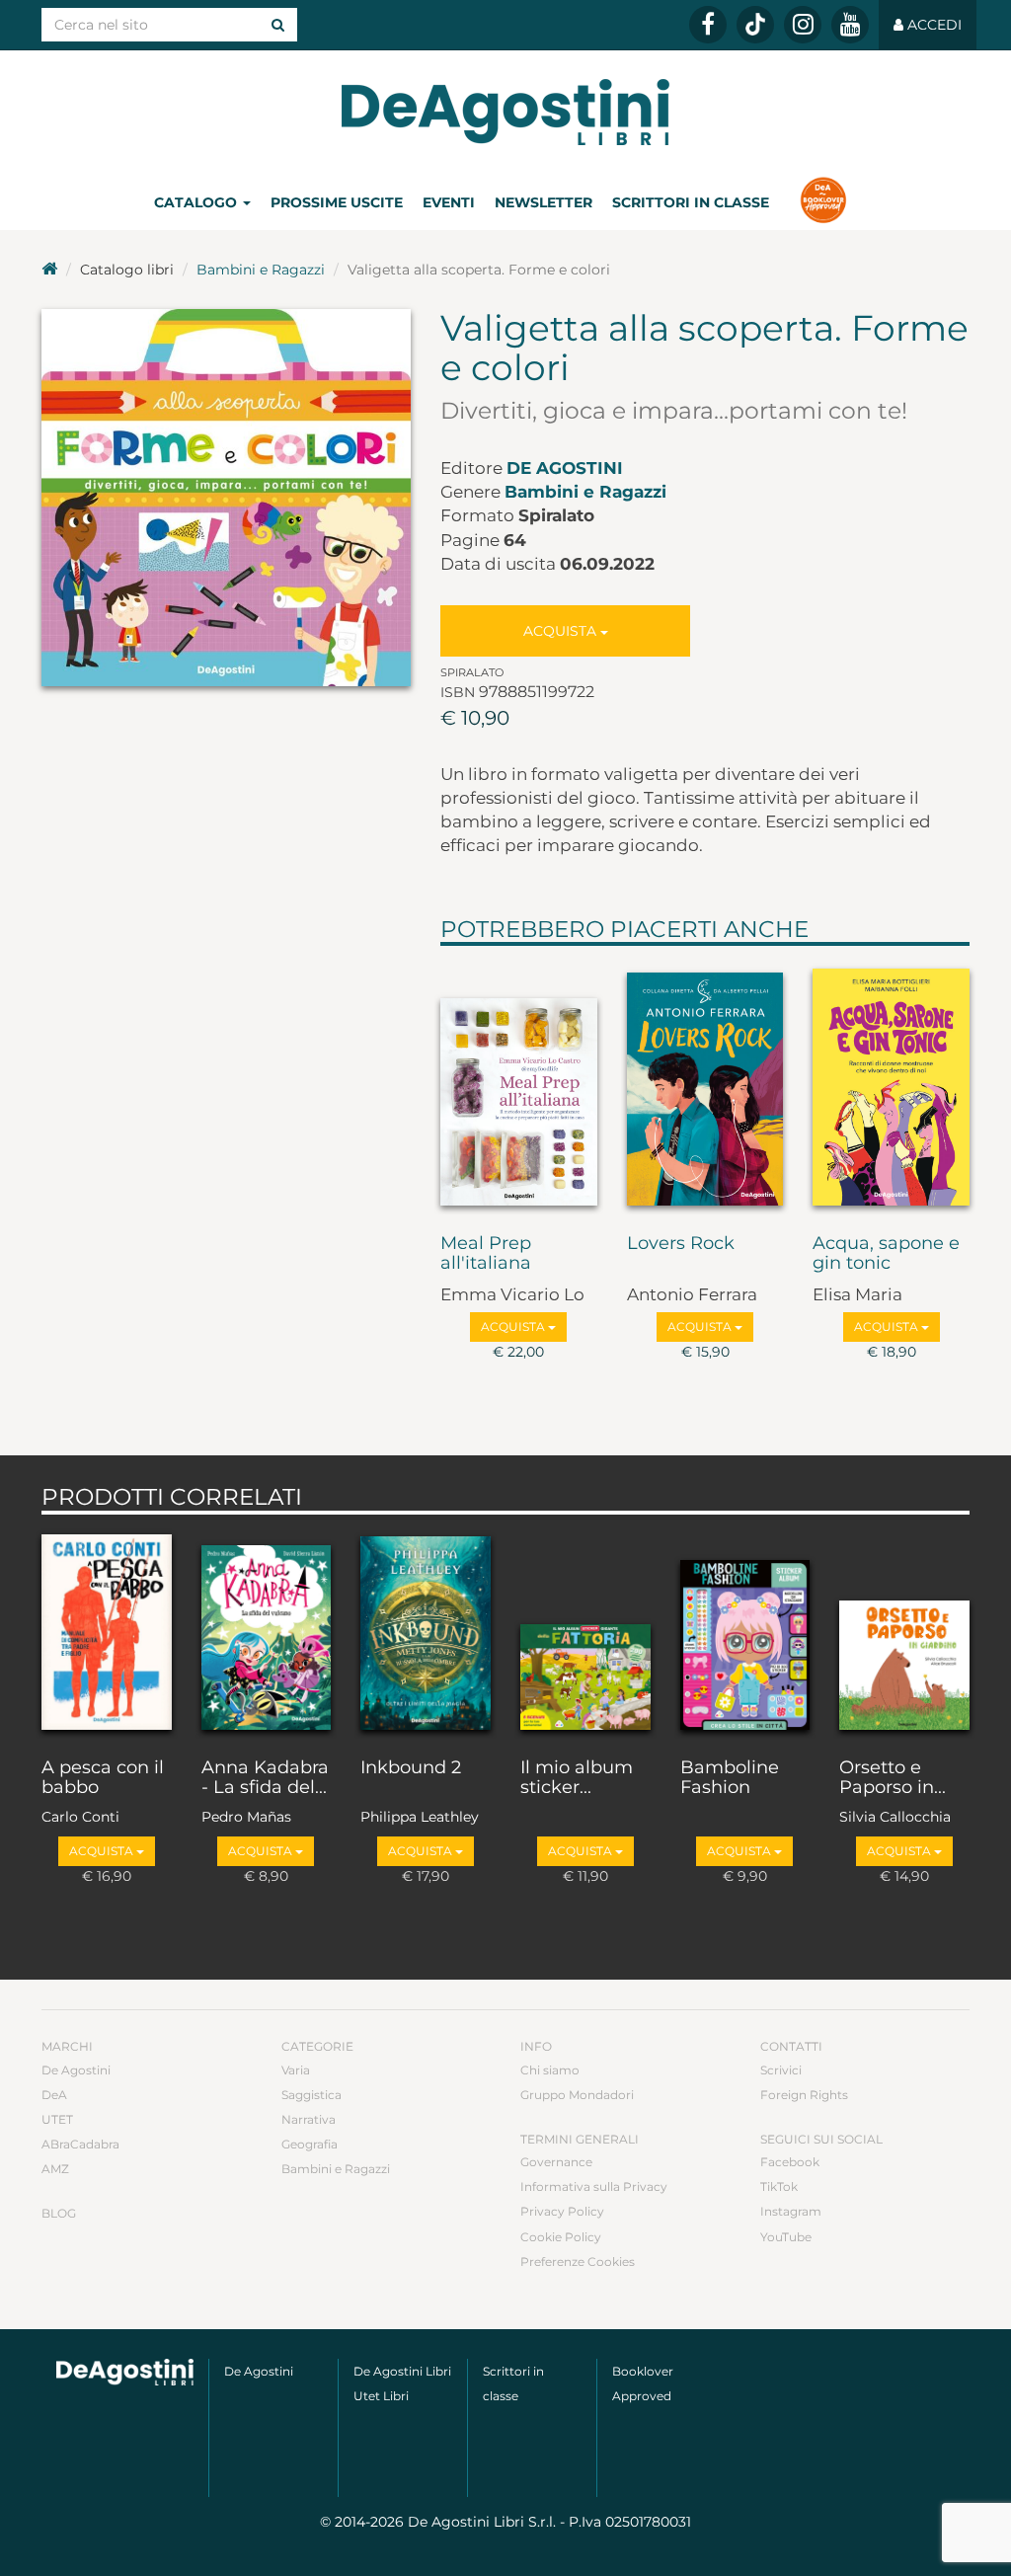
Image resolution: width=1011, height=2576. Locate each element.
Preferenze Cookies (578, 2262)
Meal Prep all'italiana (486, 1254)
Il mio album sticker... (577, 1778)
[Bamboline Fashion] (745, 1632)
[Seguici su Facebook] (708, 25)
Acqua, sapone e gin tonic (886, 1254)
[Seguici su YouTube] (850, 25)
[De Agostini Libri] (49, 270)
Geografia (310, 2144)
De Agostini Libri (402, 2371)
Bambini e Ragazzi (261, 270)
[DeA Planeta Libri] (125, 2373)
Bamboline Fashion (730, 1778)
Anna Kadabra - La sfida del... (265, 1778)
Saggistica (311, 2095)
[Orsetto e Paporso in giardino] (904, 1632)
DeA (54, 2095)
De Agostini (565, 468)
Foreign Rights (804, 2095)
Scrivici (781, 2070)
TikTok (779, 2186)
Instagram (791, 2211)
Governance (556, 2162)
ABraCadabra (80, 2144)
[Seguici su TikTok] (755, 25)
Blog (59, 2213)
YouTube (786, 2237)
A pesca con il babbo (103, 1778)
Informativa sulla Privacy (594, 2186)
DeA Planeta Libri (505, 112)
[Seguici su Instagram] (803, 25)
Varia (296, 2070)
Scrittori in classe (691, 202)
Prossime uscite (337, 202)
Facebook (790, 2162)
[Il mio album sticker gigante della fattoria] (585, 1632)
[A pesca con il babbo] (107, 1632)
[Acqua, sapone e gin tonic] (891, 1085)
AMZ (55, 2169)
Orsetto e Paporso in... (893, 1778)
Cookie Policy (561, 2237)
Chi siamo (550, 2070)
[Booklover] (823, 202)
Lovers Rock (681, 1244)
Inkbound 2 (411, 1768)
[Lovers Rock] (705, 1085)
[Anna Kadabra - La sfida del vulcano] (267, 1632)
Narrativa (309, 2119)
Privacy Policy (562, 2211)
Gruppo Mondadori (577, 2095)
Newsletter (544, 202)
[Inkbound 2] (426, 1632)
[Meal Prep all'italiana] (519, 1085)
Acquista (562, 631)
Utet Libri (381, 2396)
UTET (57, 2119)
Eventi (449, 202)
